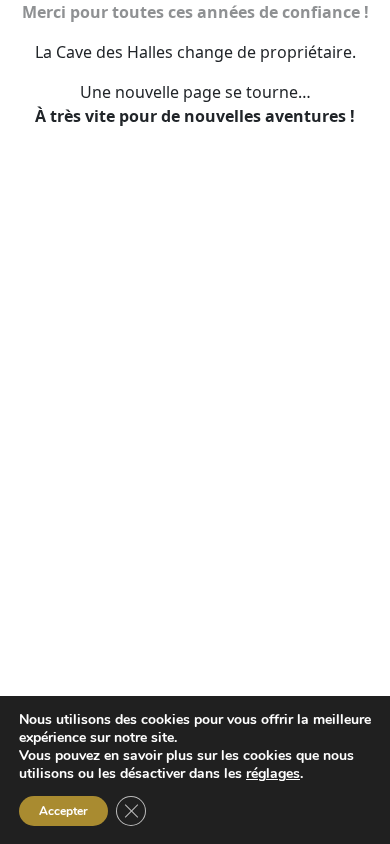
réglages (273, 774)
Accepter (63, 811)
